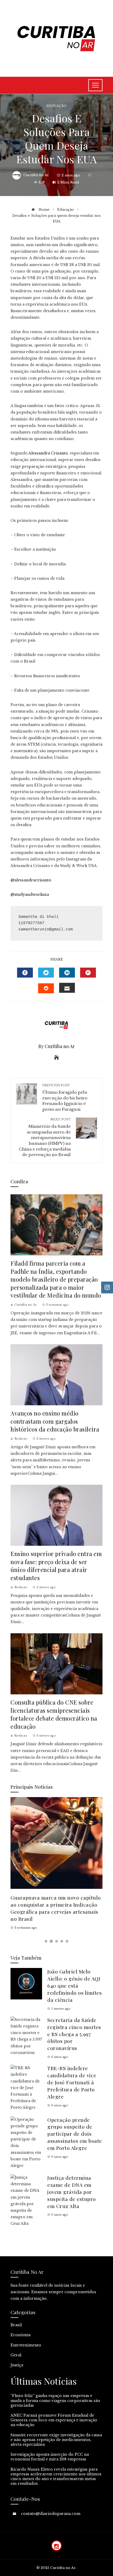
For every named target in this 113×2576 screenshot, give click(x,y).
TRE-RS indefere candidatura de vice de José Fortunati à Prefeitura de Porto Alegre (72, 2082)
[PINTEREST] (88, 973)
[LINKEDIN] (67, 973)
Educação (56, 106)
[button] (46, 1941)
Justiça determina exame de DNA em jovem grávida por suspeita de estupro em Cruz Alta (72, 2192)
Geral (16, 2355)
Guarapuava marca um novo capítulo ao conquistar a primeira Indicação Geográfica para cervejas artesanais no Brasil (56, 1908)
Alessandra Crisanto (48, 453)
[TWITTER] (46, 973)
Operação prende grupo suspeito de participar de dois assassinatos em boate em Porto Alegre (75, 2134)
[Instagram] (56, 2546)
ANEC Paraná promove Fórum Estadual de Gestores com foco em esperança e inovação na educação (54, 2420)
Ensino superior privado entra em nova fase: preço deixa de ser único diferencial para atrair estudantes (56, 1566)
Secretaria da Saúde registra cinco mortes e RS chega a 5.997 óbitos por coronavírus (74, 2034)
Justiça (17, 2365)
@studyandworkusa (30, 894)
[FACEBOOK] (25, 973)
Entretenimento (26, 2345)
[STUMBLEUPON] (46, 988)
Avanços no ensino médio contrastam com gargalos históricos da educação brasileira (55, 1421)
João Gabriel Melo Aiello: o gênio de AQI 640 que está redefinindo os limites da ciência (75, 1986)
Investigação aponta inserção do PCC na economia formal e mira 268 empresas (50, 2457)
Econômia (20, 2335)
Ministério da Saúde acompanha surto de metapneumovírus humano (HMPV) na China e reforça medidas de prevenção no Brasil (45, 1137)
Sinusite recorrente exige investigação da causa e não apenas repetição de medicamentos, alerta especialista (56, 2440)
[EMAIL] (67, 988)
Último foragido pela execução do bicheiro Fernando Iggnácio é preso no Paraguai (65, 1098)
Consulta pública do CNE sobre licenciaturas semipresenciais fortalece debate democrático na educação (54, 1714)
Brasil (16, 2325)
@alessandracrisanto (31, 880)
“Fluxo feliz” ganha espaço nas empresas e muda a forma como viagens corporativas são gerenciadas (55, 2400)
